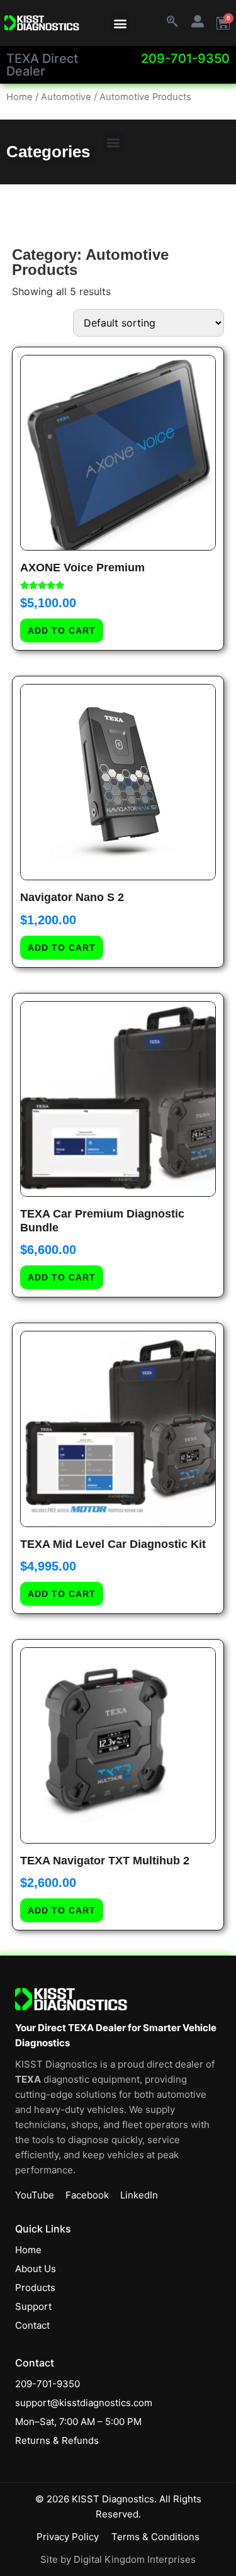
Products (35, 2288)
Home (20, 97)
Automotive (66, 97)
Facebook (87, 2195)
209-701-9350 (185, 59)
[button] (120, 23)
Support (33, 2306)
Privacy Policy (68, 2537)
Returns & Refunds (57, 2440)
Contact (32, 2325)
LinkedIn (139, 2195)
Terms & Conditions (155, 2537)
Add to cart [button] (62, 630)
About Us (36, 2269)
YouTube (35, 2195)
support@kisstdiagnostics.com (84, 2403)
